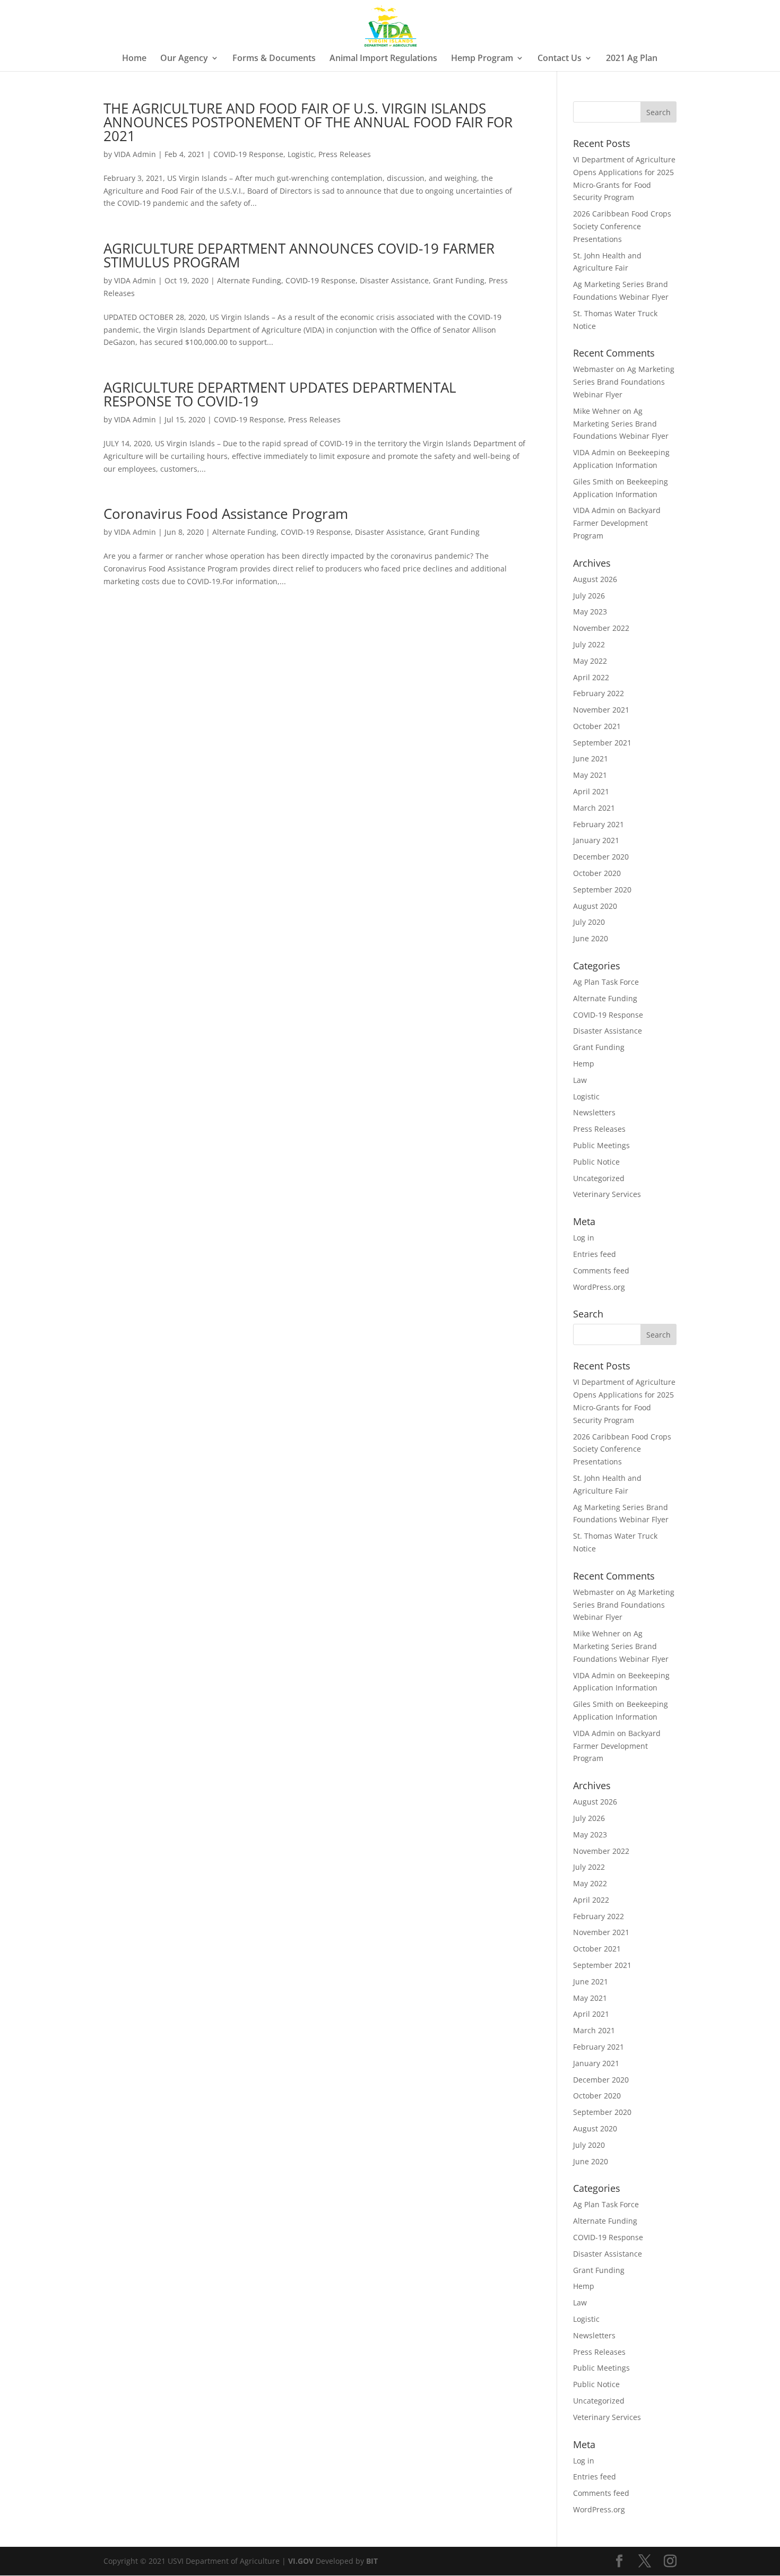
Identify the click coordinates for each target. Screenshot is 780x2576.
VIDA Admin (135, 154)
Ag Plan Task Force (606, 982)
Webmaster (593, 369)
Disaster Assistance (394, 280)
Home (134, 59)
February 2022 (599, 693)
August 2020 (595, 906)
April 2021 (591, 791)
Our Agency (184, 59)
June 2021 (591, 758)
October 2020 (597, 873)
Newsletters (594, 1112)
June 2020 (591, 938)
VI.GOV (301, 2561)
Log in (584, 1238)
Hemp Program (482, 59)
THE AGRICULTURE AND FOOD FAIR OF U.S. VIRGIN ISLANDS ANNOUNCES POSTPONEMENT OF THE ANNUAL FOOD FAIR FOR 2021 (308, 122)
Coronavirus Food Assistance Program (226, 514)
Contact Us (560, 59)
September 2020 (602, 890)
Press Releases (345, 154)
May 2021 (590, 775)
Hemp (584, 1064)
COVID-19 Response (248, 154)
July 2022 (589, 644)
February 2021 (599, 824)
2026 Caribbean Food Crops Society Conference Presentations (622, 226)
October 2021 (597, 726)
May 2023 (590, 612)
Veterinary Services (607, 1194)
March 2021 (594, 808)
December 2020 (601, 857)
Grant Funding (459, 280)
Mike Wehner (597, 411)
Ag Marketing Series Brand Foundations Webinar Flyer (624, 382)
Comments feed (601, 1270)
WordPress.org (599, 1287)
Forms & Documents (274, 59)
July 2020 (589, 922)
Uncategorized (599, 1178)
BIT (372, 2561)
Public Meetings (601, 1145)
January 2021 (596, 840)
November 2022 (601, 628)
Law (580, 1080)
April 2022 (591, 677)
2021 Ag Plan (632, 59)
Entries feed (595, 1254)
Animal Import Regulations (383, 59)
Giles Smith (593, 482)
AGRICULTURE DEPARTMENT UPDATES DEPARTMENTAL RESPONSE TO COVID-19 (280, 394)
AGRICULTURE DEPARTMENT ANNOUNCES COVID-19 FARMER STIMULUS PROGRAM (299, 255)
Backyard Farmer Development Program (617, 523)
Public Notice (596, 1162)
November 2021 (601, 710)
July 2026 (589, 596)
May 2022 (590, 661)
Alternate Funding (249, 280)
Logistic (301, 154)
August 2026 (595, 579)
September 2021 (602, 743)
